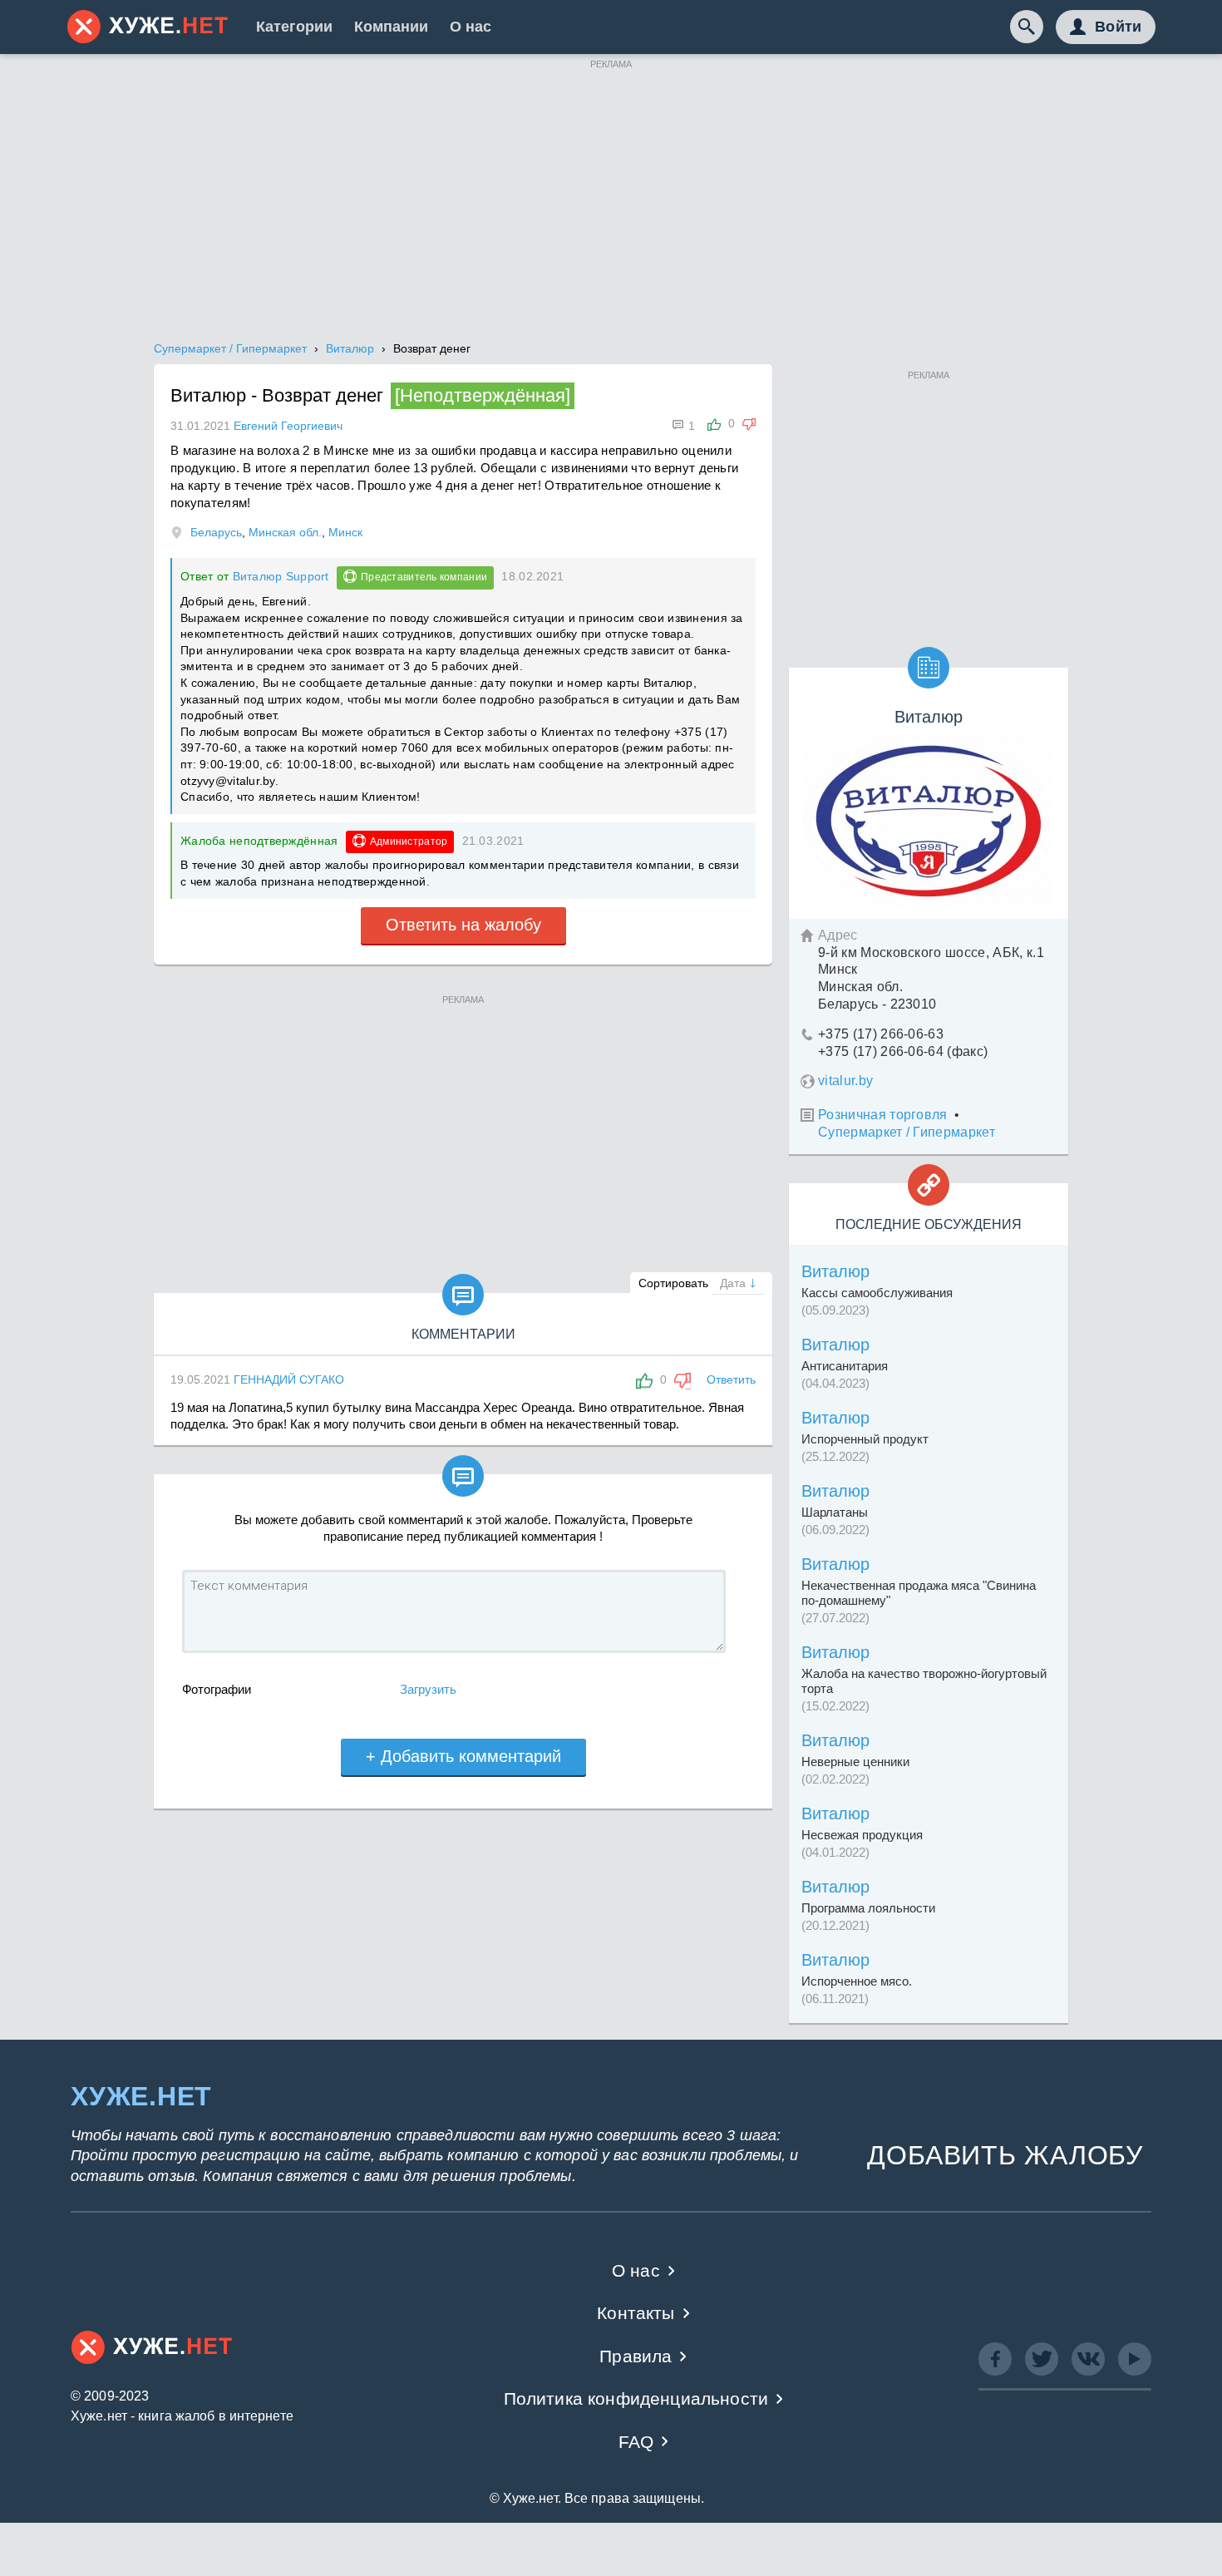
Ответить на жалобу (463, 925)
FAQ (636, 2442)
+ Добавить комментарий (463, 1756)
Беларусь (216, 532)
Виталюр (835, 1271)
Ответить (731, 1379)
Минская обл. (285, 532)
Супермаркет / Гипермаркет (907, 1132)
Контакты (636, 2313)
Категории (294, 27)
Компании (391, 27)
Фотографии (217, 1689)
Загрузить (428, 1689)
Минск (345, 532)
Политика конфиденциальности (636, 2398)
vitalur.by (845, 1081)
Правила (636, 2356)
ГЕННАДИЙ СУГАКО (289, 1379)
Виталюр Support (281, 576)
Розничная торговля (883, 1115)
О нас (471, 27)
